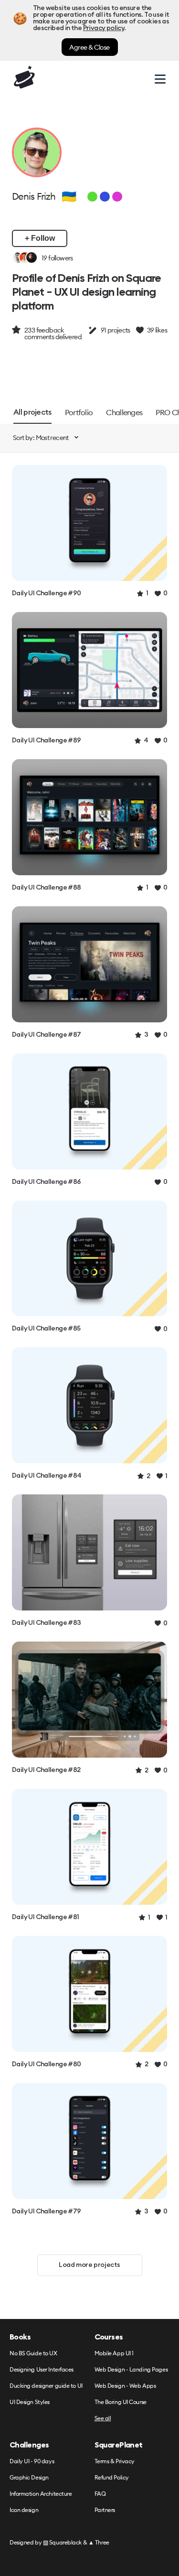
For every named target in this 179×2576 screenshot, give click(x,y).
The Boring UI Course (121, 2402)
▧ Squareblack (62, 2542)
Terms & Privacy (115, 2462)
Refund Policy (112, 2478)
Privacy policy (104, 28)
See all (103, 2419)
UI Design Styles (30, 2402)
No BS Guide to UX (33, 2354)
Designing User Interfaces (42, 2370)
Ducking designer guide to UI (46, 2386)
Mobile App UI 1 (114, 2354)
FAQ (100, 2494)
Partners (105, 2510)
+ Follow (40, 238)
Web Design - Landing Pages (131, 2370)
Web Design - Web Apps (125, 2386)
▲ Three (99, 2542)
